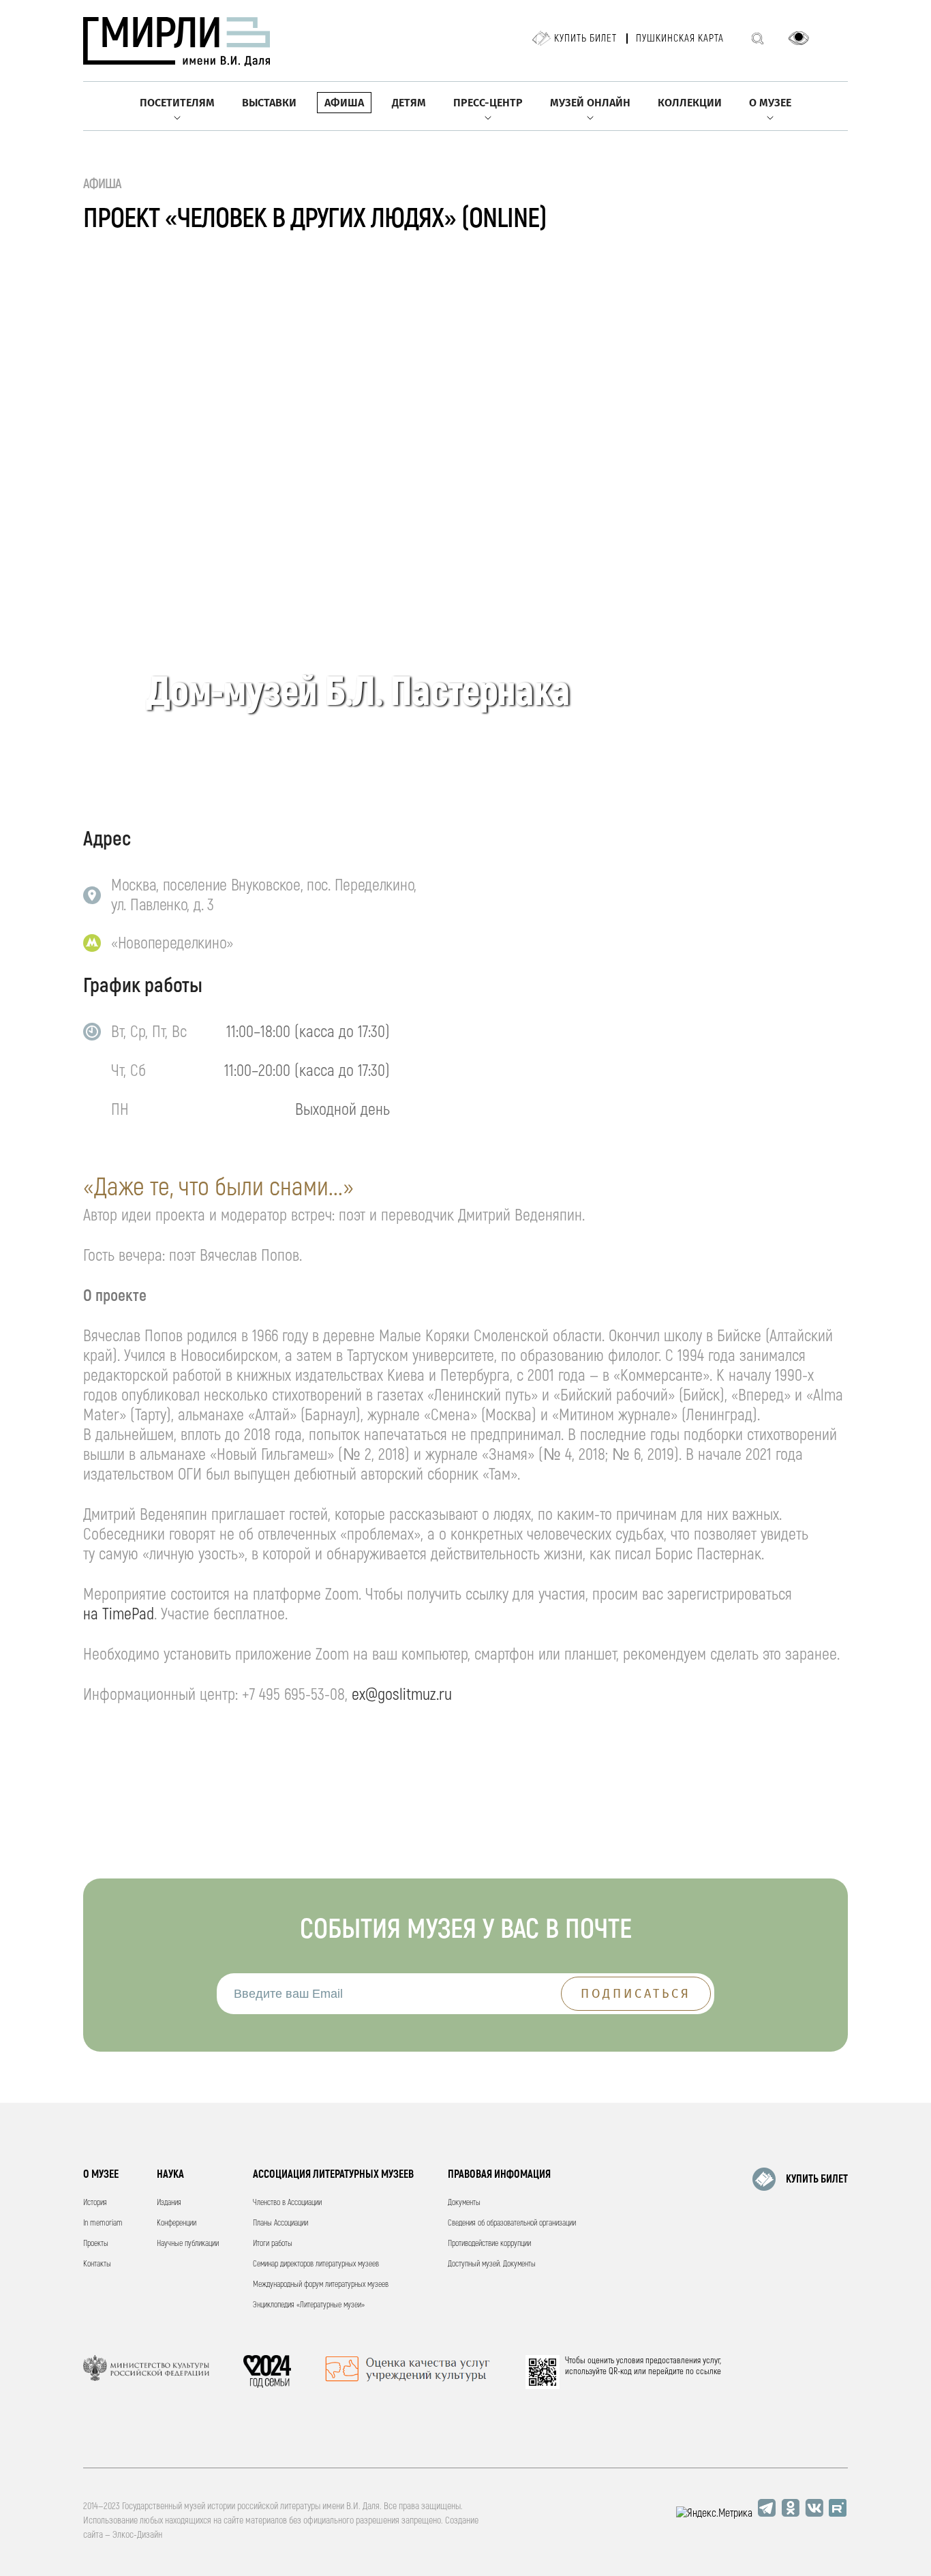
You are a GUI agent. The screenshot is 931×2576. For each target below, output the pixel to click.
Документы (464, 2203)
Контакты (97, 2264)
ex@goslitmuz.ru (402, 1695)
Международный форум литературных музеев (321, 2285)
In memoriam (103, 2223)
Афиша (344, 103)
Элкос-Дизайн (137, 2535)
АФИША (103, 184)
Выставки (269, 103)
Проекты (96, 2244)
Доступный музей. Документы (492, 2264)
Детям (409, 103)
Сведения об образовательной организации (512, 2223)
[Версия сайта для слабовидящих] (799, 38)
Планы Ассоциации (280, 2223)
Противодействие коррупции (489, 2244)
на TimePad (119, 1614)
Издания (169, 2203)
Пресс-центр (488, 103)
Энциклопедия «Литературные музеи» (309, 2305)
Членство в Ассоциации (287, 2203)
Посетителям (177, 103)
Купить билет (585, 39)
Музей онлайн (590, 103)
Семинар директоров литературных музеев (316, 2264)
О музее (770, 103)
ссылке (708, 2371)
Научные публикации (188, 2244)
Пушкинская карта (680, 39)
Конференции (177, 2223)
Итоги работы (273, 2244)
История (95, 2203)
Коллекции (690, 103)
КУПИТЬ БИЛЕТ (817, 2179)
